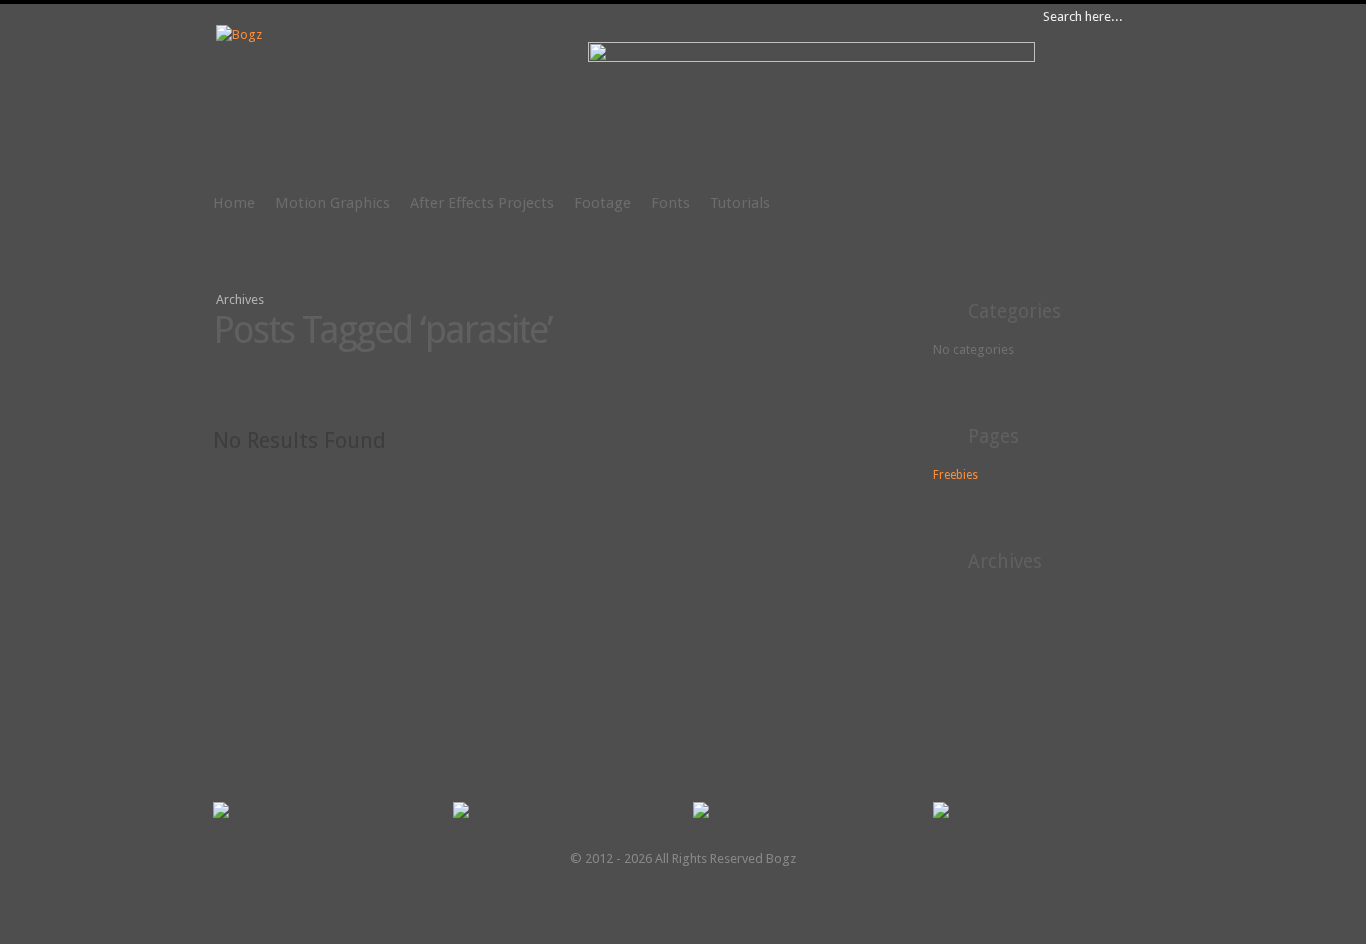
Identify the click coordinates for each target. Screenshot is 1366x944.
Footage (602, 203)
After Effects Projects (482, 203)
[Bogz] (239, 34)
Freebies (955, 475)
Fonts (670, 203)
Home (234, 203)
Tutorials (740, 203)
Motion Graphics (332, 203)
